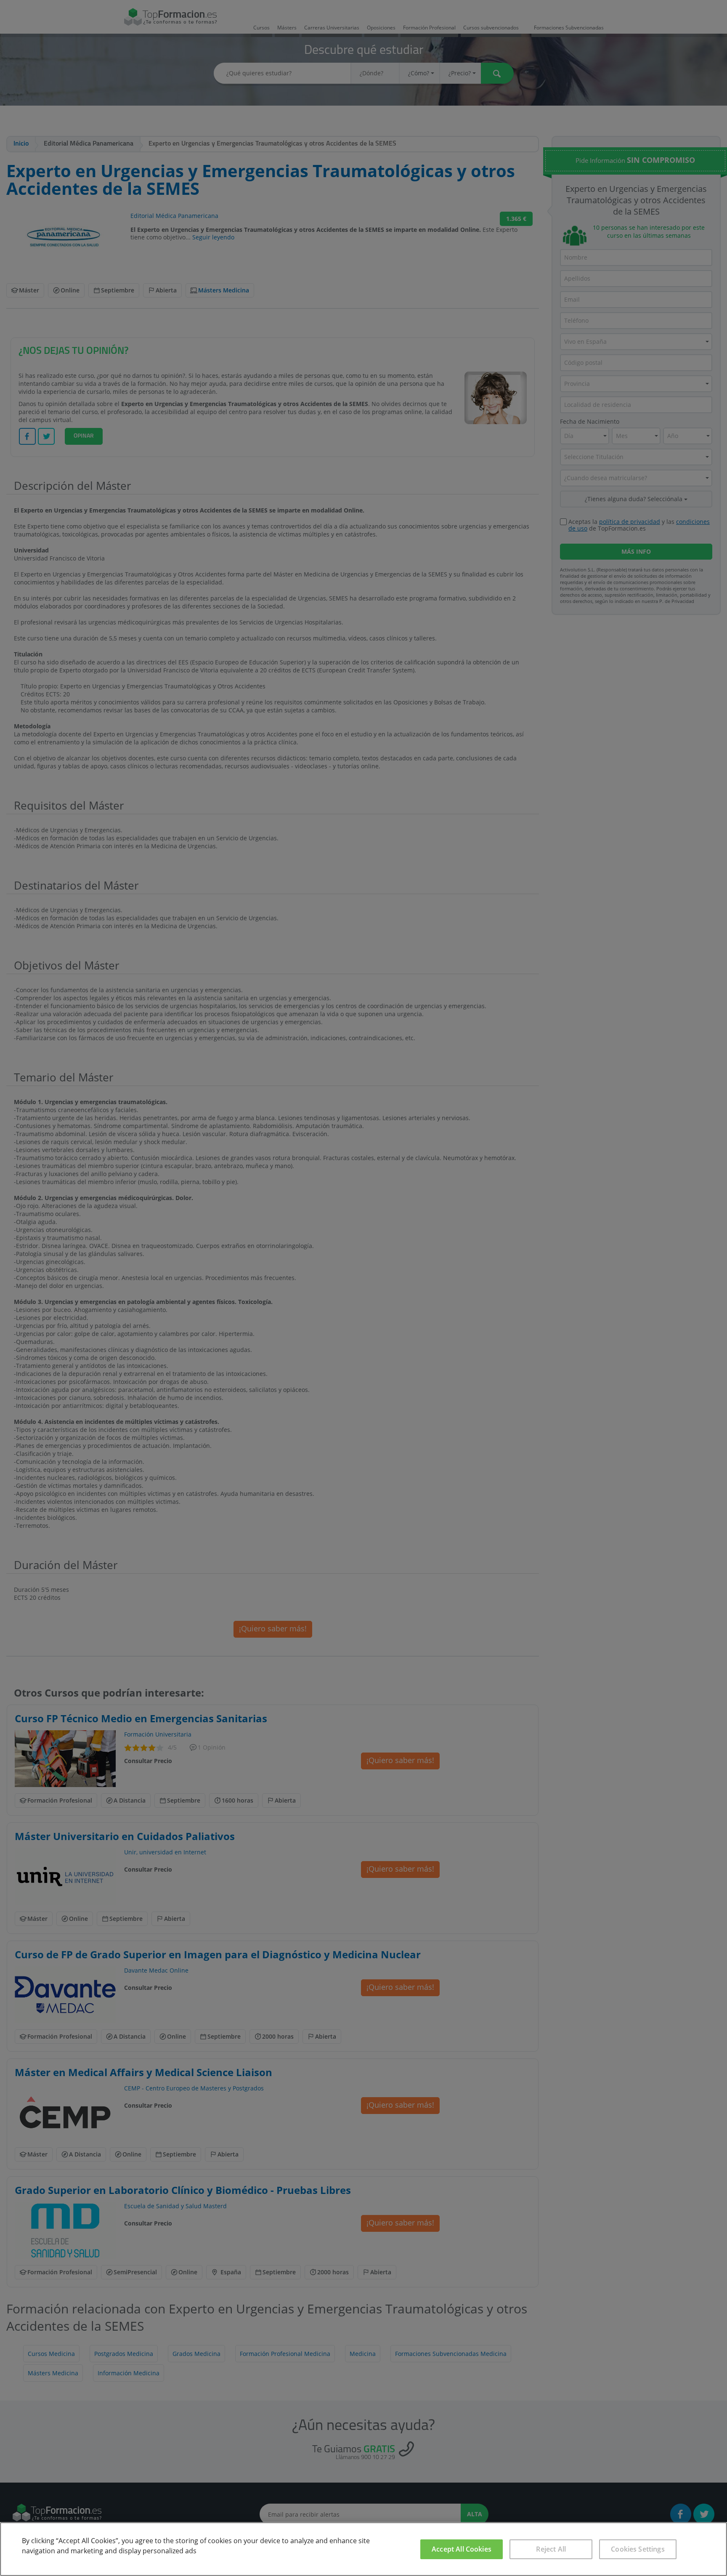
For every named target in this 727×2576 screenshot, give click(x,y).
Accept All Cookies (462, 2549)
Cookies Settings (638, 2549)
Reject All (551, 2549)
